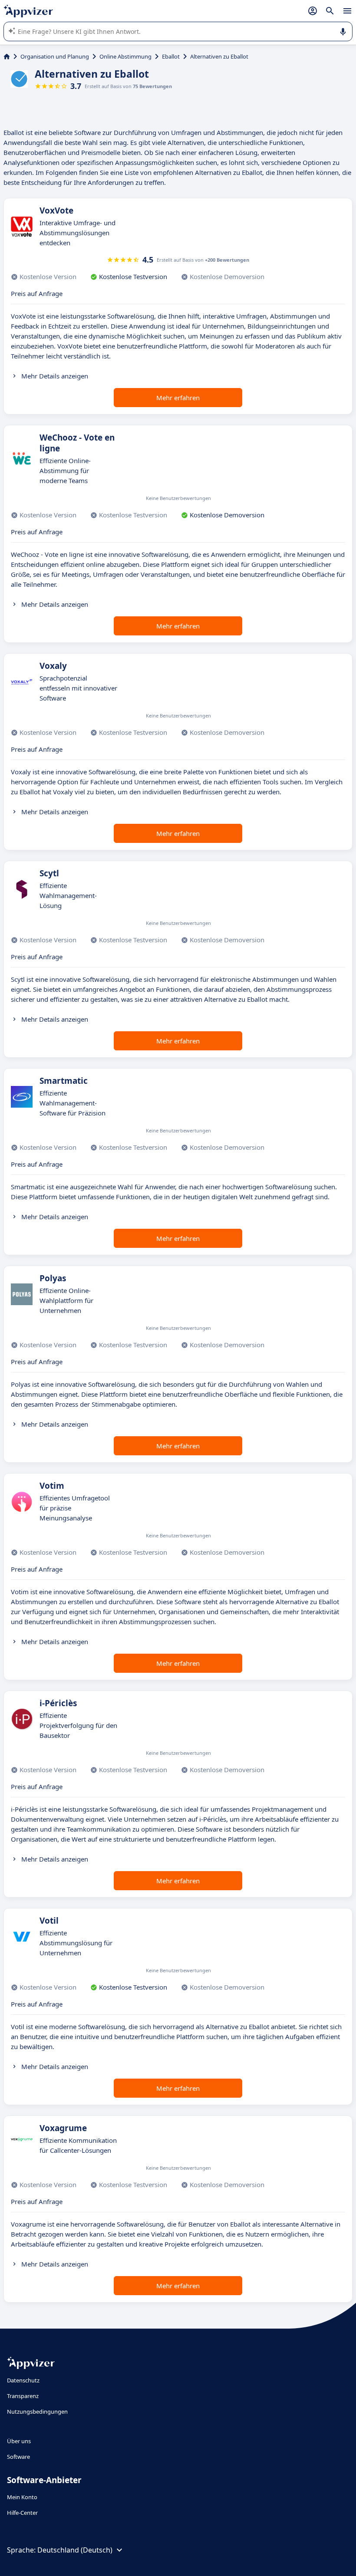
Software (18, 2457)
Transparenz (23, 2396)
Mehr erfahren (178, 398)
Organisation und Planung (55, 56)
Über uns (19, 2441)
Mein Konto (22, 2497)
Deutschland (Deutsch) (75, 2550)
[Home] (7, 56)
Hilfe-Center (22, 2513)
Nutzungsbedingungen (37, 2412)
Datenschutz (23, 2380)
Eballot (171, 56)
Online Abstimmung (125, 56)
